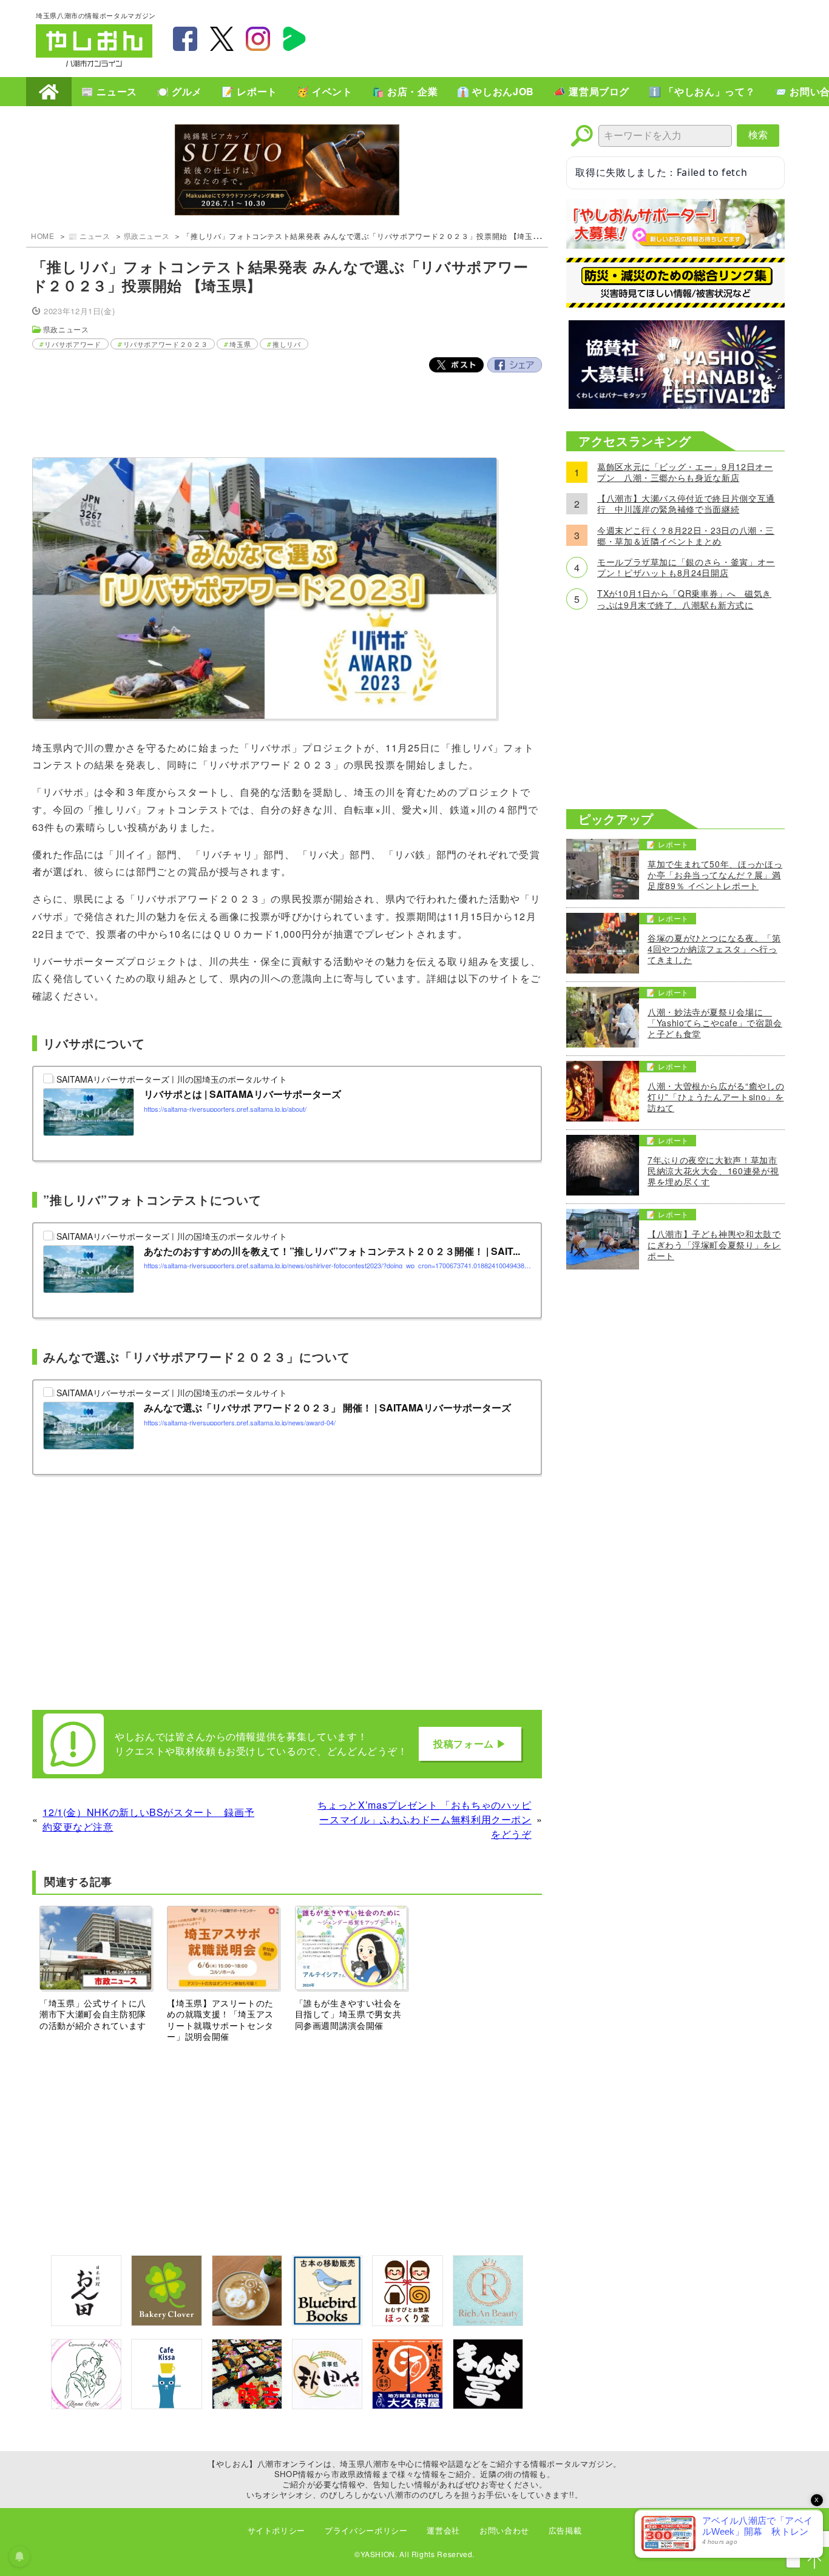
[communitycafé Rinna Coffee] (86, 2405)
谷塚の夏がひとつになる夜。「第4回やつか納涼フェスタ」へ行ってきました (714, 949)
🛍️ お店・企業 (405, 91)
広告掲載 (565, 2530)
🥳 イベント (325, 91)
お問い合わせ (504, 2530)
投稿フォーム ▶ (470, 1744)
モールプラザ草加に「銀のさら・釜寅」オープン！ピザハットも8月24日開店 (686, 567)
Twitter (456, 365)
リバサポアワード (73, 344)
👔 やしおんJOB (496, 91)
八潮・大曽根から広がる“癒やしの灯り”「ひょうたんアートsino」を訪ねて (716, 1097)
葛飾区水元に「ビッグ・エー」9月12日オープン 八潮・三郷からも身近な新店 (685, 472)
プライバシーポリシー (366, 2530)
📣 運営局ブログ (591, 91)
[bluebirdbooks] (327, 2322)
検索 (758, 135)
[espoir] (247, 2322)
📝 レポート (249, 91)
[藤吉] (247, 2405)
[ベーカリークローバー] (166, 2322)
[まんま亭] (488, 2405)
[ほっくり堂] (407, 2322)
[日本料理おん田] (86, 2322)
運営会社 (443, 2530)
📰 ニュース (109, 91)
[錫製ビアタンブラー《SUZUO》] (287, 171)
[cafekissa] (166, 2405)
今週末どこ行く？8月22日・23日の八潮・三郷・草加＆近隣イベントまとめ (686, 536)
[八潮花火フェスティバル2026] (675, 405)
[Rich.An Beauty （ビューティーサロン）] (488, 2322)
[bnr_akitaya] (327, 2405)
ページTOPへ (814, 2561)
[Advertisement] (572, 37)
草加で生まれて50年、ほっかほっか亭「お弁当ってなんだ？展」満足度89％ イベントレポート (715, 875)
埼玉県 (240, 344)
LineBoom (294, 39)
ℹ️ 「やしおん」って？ (702, 91)
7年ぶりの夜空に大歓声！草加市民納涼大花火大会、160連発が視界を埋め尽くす (713, 1171)
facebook (185, 39)
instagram (258, 39)
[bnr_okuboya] (407, 2405)
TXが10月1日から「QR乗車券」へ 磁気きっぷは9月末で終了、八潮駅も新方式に (684, 599)
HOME (49, 92)
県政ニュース (147, 236)
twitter (222, 39)
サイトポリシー (276, 2530)
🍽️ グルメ (179, 91)
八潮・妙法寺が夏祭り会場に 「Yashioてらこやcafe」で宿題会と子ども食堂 (715, 1023)
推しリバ (287, 344)
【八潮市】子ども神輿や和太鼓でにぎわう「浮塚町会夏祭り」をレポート (714, 1245)
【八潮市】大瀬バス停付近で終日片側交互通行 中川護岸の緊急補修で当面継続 (686, 503)
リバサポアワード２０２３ (166, 344)
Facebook (515, 365)
